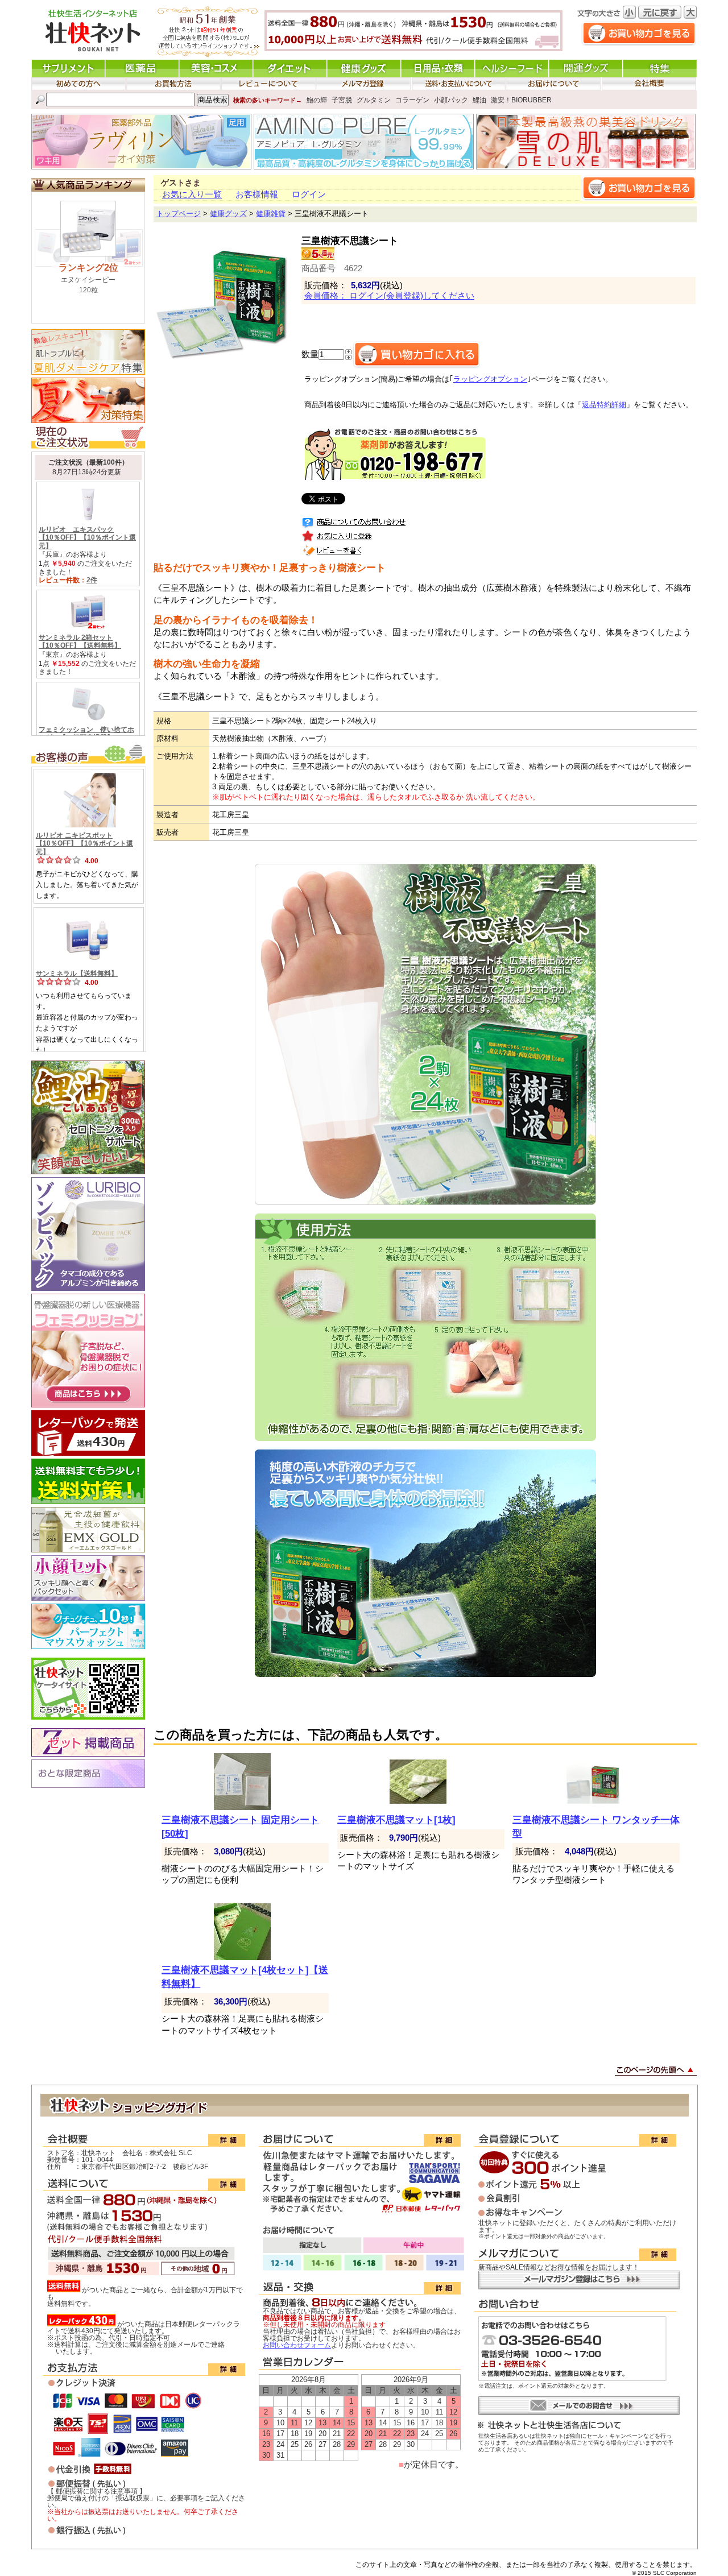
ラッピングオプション (490, 379)
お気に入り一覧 (192, 194)
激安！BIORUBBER (521, 100)
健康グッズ (228, 214)
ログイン (309, 194)
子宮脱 (342, 100)
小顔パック (451, 100)
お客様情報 (257, 194)
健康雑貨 (271, 214)
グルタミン (374, 100)
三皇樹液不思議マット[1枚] (396, 1820)
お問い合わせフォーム (297, 2345)
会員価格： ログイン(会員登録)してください (389, 296)
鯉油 (479, 100)
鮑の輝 (317, 100)
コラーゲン (412, 100)
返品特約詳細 (604, 405)
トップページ (179, 214)
